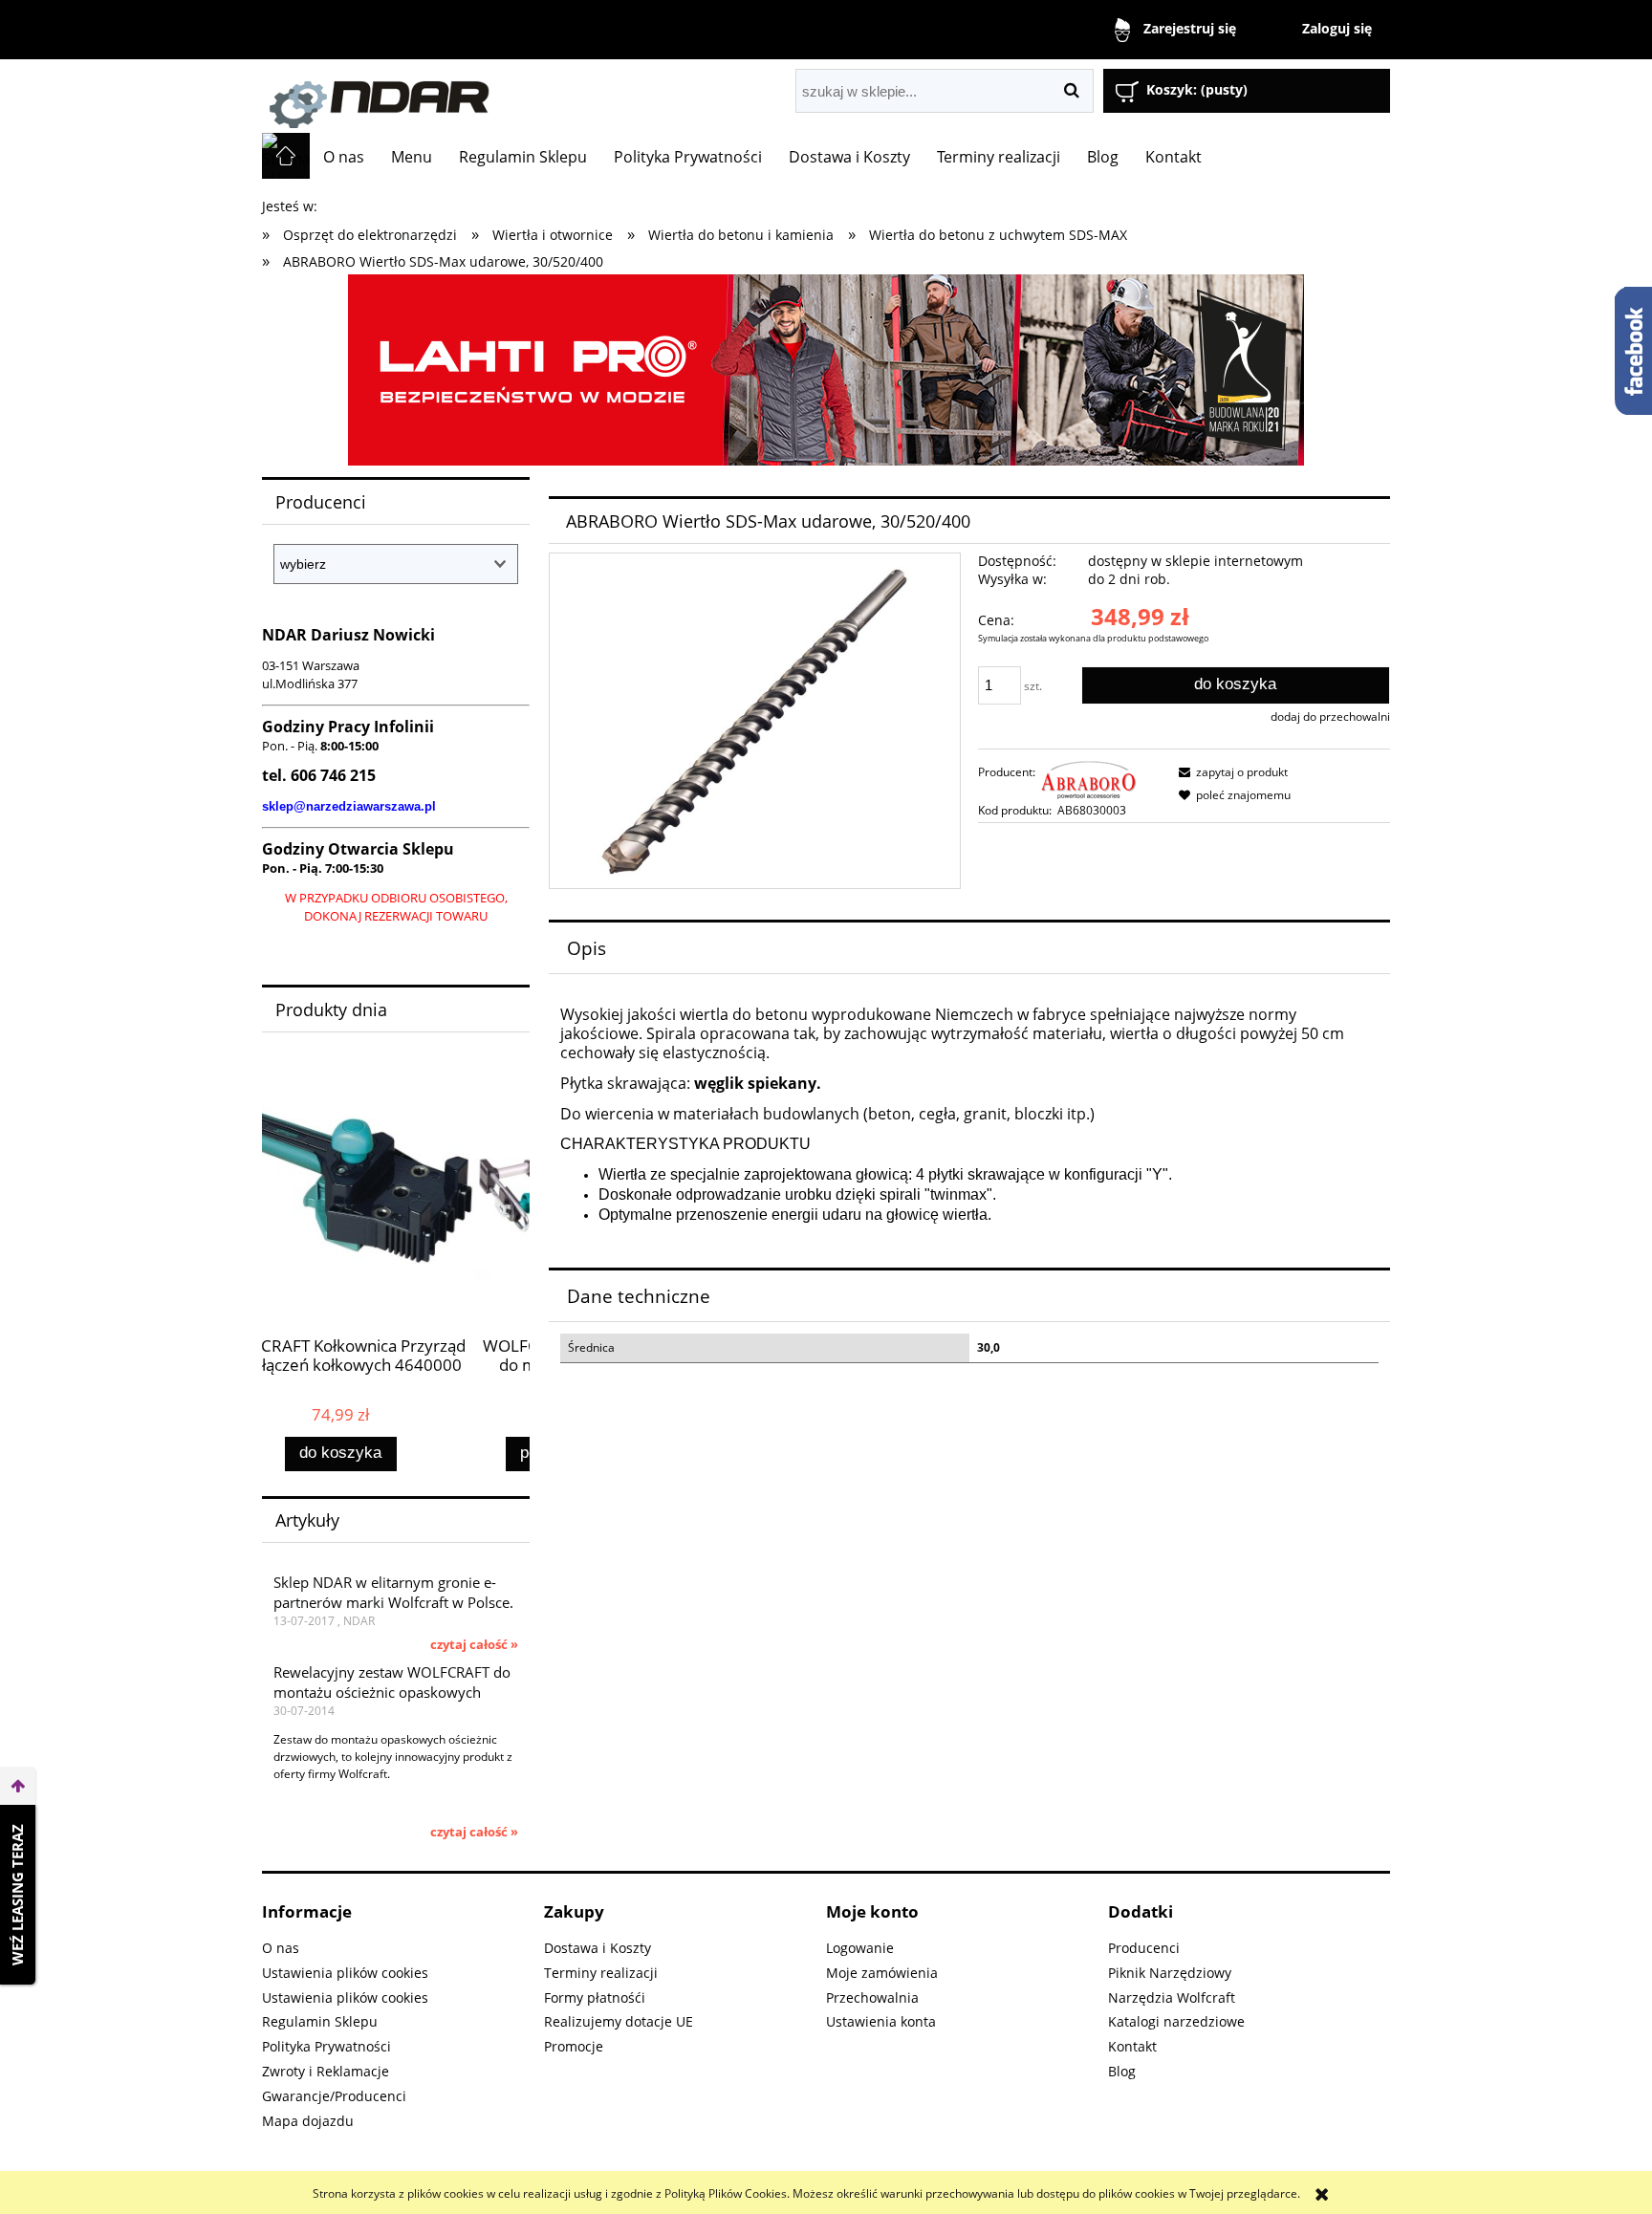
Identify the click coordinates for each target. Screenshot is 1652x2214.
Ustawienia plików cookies (345, 1973)
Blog (1122, 2071)
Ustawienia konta (881, 2021)
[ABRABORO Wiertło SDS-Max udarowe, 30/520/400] (754, 720)
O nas (281, 1948)
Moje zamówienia (882, 1973)
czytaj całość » (474, 1644)
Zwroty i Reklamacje (326, 2071)
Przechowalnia (872, 1997)
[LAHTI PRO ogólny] (826, 369)
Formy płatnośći (595, 1997)
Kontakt (1132, 2046)
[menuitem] (344, 157)
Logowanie (860, 1948)
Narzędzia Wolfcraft (1172, 1997)
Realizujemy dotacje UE (619, 2021)
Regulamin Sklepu (320, 2021)
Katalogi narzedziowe (1176, 2021)
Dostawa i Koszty (598, 1948)
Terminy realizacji (601, 1973)
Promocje (574, 2046)
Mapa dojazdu (308, 2121)
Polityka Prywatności (326, 2046)
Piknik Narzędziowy (1170, 1973)
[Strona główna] (477, 96)
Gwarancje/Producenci (334, 2096)
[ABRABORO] (1089, 779)
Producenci (1144, 1948)
